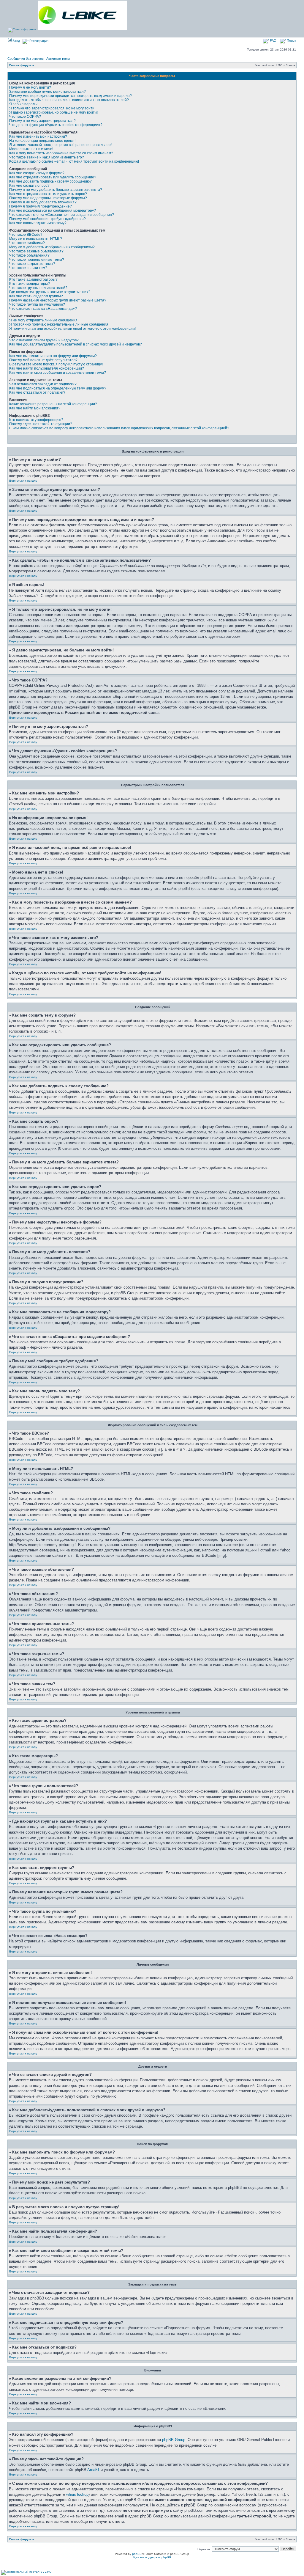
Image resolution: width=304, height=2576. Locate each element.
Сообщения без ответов (26, 59)
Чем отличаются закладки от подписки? (43, 384)
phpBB (137, 2554)
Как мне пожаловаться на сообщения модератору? (53, 211)
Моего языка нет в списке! (31, 149)
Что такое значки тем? (28, 268)
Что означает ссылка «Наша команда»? (43, 309)
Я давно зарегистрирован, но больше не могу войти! (53, 112)
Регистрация (38, 41)
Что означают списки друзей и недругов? (44, 340)
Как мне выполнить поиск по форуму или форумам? (53, 356)
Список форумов (22, 65)
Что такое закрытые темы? (32, 264)
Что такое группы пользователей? (38, 288)
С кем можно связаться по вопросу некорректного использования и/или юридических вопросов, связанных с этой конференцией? (119, 428)
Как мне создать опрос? (29, 186)
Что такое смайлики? (27, 243)
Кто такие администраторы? (33, 279)
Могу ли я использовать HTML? (36, 239)
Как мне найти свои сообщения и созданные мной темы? (58, 373)
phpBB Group (174, 2440)
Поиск (291, 40)
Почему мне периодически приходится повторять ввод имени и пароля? (71, 96)
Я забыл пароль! (23, 104)
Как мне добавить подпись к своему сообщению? (50, 181)
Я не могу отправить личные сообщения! (44, 320)
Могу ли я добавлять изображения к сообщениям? (52, 247)
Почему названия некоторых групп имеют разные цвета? (58, 300)
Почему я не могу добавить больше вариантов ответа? (56, 190)
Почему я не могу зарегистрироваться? (42, 121)
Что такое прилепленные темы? (37, 260)
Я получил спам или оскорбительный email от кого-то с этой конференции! (72, 329)
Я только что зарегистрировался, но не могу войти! (52, 108)
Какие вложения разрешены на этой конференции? (53, 404)
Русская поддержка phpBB (152, 2557)
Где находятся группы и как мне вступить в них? (50, 292)
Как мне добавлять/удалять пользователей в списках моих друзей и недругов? (76, 344)
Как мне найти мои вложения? (35, 408)
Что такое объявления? (29, 255)
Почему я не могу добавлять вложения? (43, 202)
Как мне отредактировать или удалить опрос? (48, 194)
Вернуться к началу (23, 481)
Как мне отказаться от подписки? (37, 392)
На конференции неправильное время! (42, 141)
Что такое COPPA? (25, 117)
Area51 (93, 2470)
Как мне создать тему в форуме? (37, 173)
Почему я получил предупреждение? (41, 206)
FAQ (273, 40)
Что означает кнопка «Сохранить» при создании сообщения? (62, 215)
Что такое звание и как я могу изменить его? (47, 157)
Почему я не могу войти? (30, 87)
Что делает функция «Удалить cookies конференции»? (56, 125)
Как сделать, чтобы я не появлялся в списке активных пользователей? (69, 100)
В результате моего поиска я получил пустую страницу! (56, 364)
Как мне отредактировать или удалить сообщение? (53, 177)
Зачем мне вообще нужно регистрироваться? (47, 92)
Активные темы (58, 59)
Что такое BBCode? (26, 235)
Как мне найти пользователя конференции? (47, 368)
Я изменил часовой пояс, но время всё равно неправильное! (60, 145)
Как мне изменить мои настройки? (38, 136)
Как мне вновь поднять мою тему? (38, 223)
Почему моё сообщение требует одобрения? (47, 219)
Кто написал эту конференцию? (36, 420)
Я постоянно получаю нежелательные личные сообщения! (59, 324)
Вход (16, 41)
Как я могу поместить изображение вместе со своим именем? (61, 153)
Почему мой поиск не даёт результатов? (43, 360)
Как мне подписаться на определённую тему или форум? (58, 388)
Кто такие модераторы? (30, 284)
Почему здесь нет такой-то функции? (41, 424)
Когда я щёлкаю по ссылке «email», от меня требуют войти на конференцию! (74, 161)
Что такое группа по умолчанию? (37, 304)
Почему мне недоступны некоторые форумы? (48, 198)
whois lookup (77, 2494)
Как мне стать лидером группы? (36, 296)
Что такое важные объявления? (36, 251)
